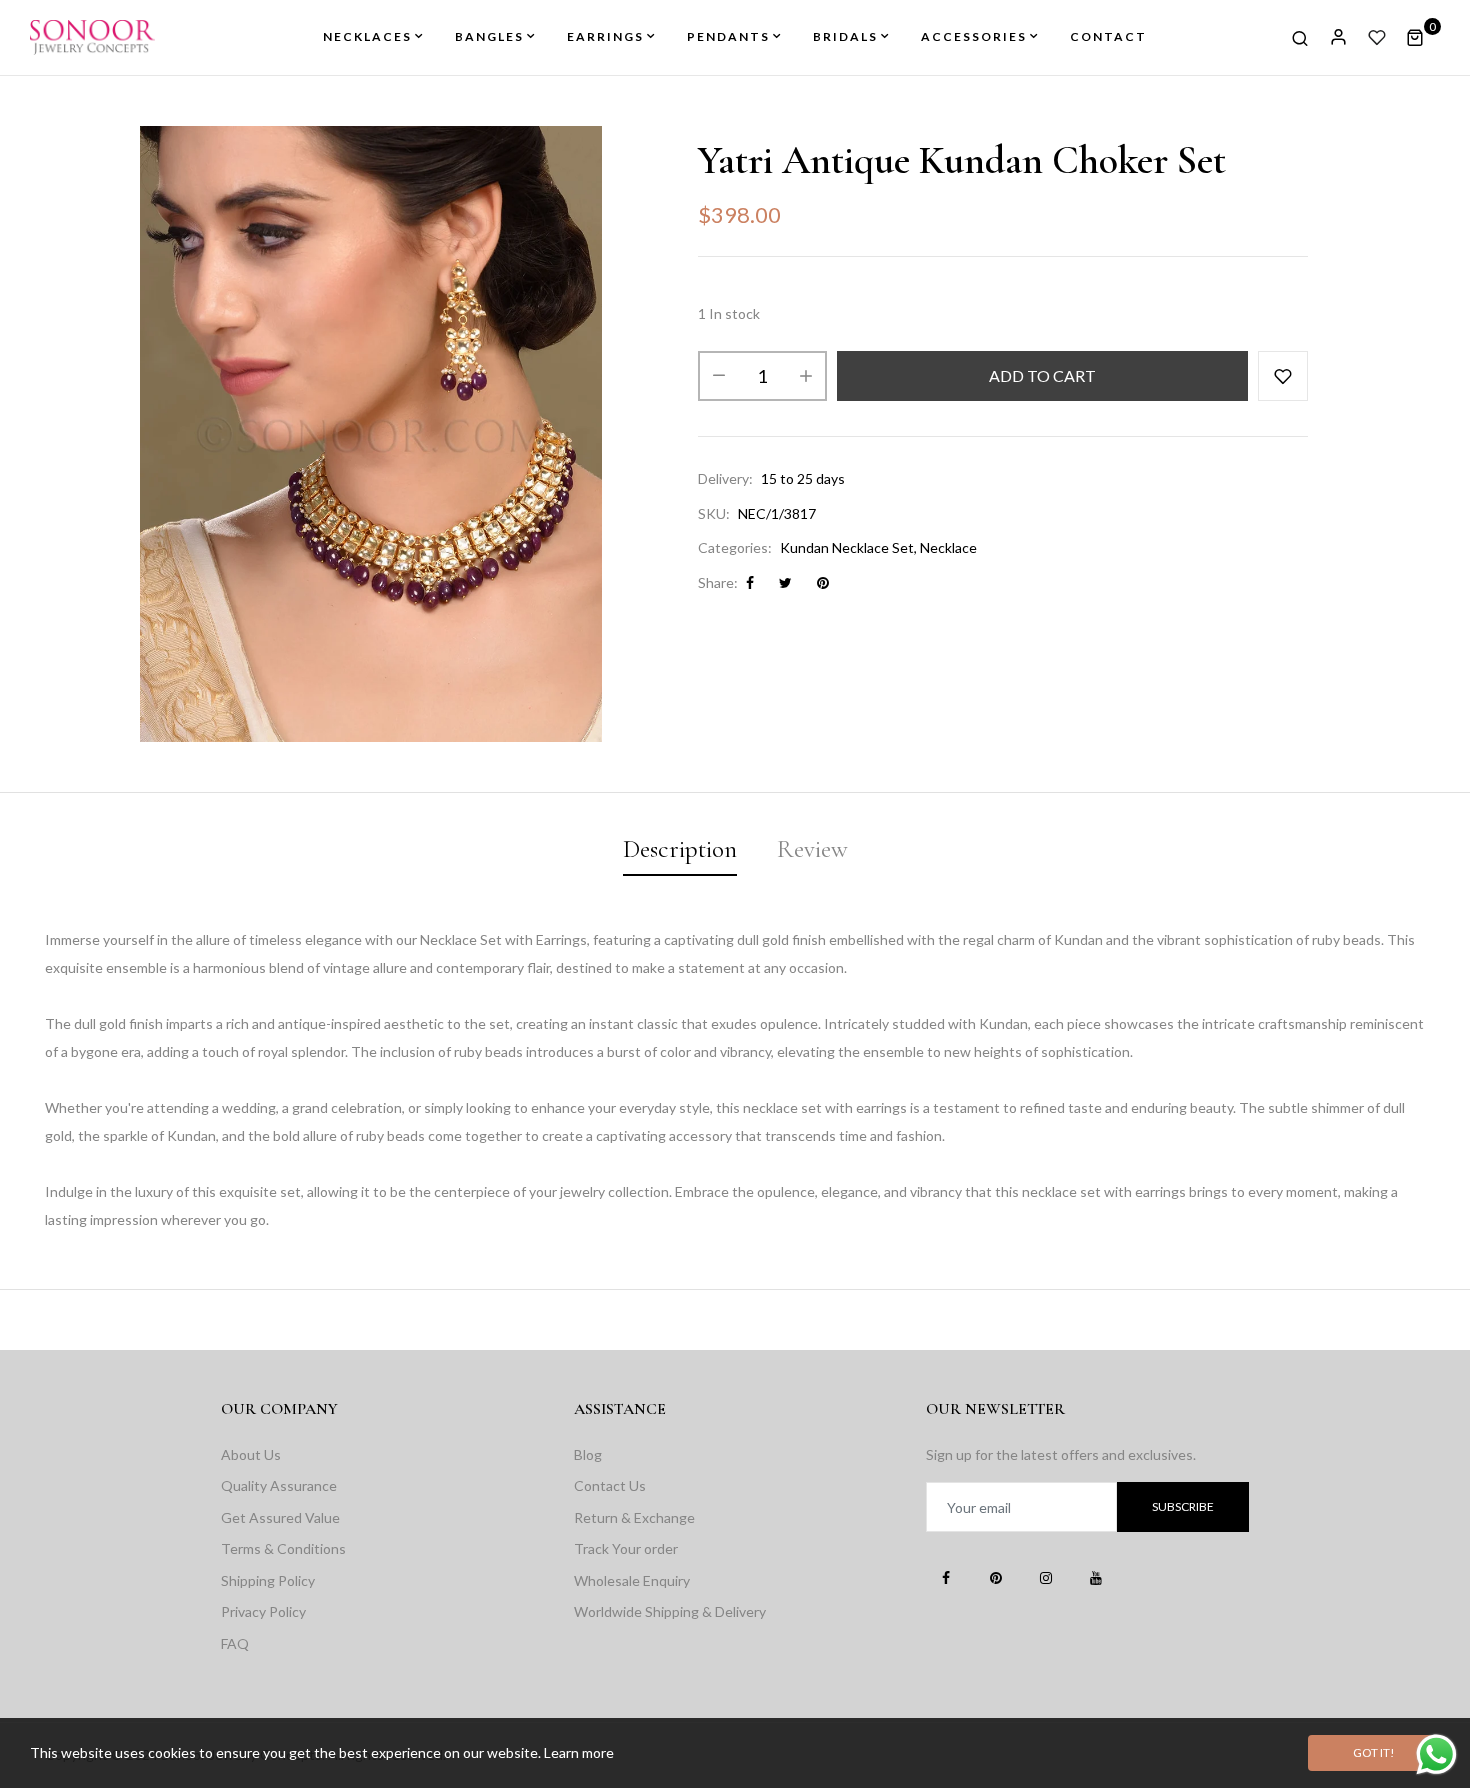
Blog (588, 1454)
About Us (251, 1454)
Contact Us (610, 1485)
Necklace (948, 547)
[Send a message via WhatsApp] (1436, 1754)
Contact (1108, 36)
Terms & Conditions (283, 1548)
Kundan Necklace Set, (848, 547)
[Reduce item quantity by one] (719, 376)
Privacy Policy (263, 1611)
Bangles (489, 36)
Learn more (579, 1752)
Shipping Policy (268, 1580)
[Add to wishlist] (1283, 376)
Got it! (1374, 1752)
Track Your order (626, 1548)
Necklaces (367, 36)
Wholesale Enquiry (632, 1580)
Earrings (605, 36)
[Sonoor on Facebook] (946, 1577)
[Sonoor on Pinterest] (996, 1577)
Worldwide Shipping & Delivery (670, 1611)
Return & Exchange (634, 1517)
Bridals (845, 36)
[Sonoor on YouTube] (1096, 1577)
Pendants (728, 36)
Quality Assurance (279, 1485)
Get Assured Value (280, 1517)
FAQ (235, 1643)
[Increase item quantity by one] (806, 376)
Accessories (974, 36)
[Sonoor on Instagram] (1046, 1577)
